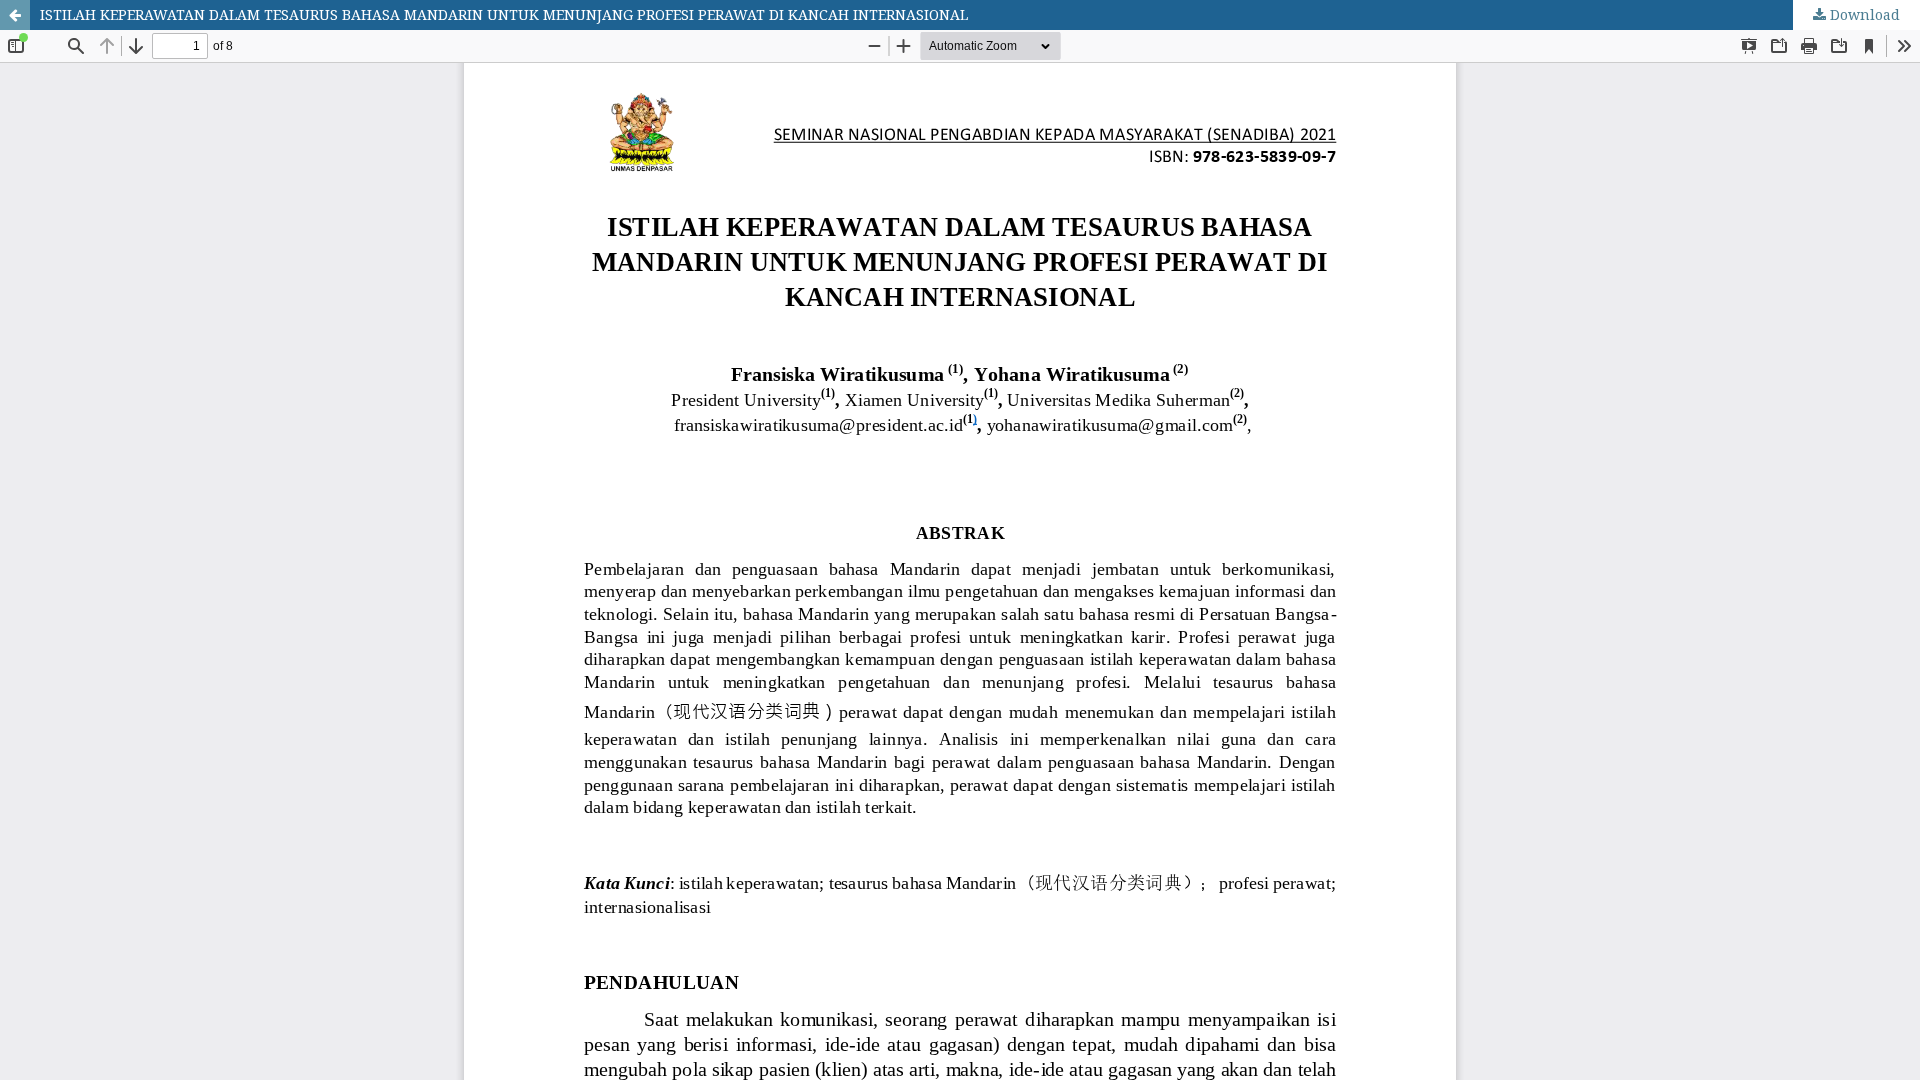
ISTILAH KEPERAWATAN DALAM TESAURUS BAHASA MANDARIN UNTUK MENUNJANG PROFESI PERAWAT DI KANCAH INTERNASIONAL (504, 14)
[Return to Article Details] (15, 15)
